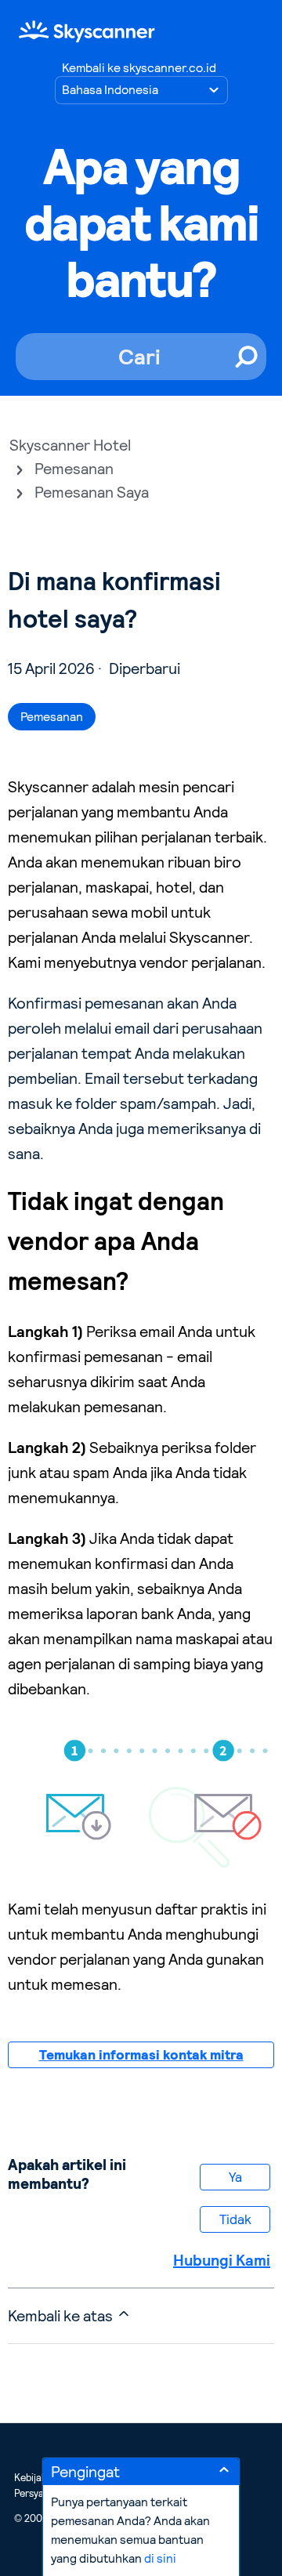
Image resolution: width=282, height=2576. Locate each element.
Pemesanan (74, 469)
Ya (235, 2177)
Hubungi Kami (222, 2260)
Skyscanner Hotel (70, 445)
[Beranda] (87, 31)
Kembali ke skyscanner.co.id (139, 68)
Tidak (235, 2219)
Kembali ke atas (62, 2316)
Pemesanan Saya (92, 492)
